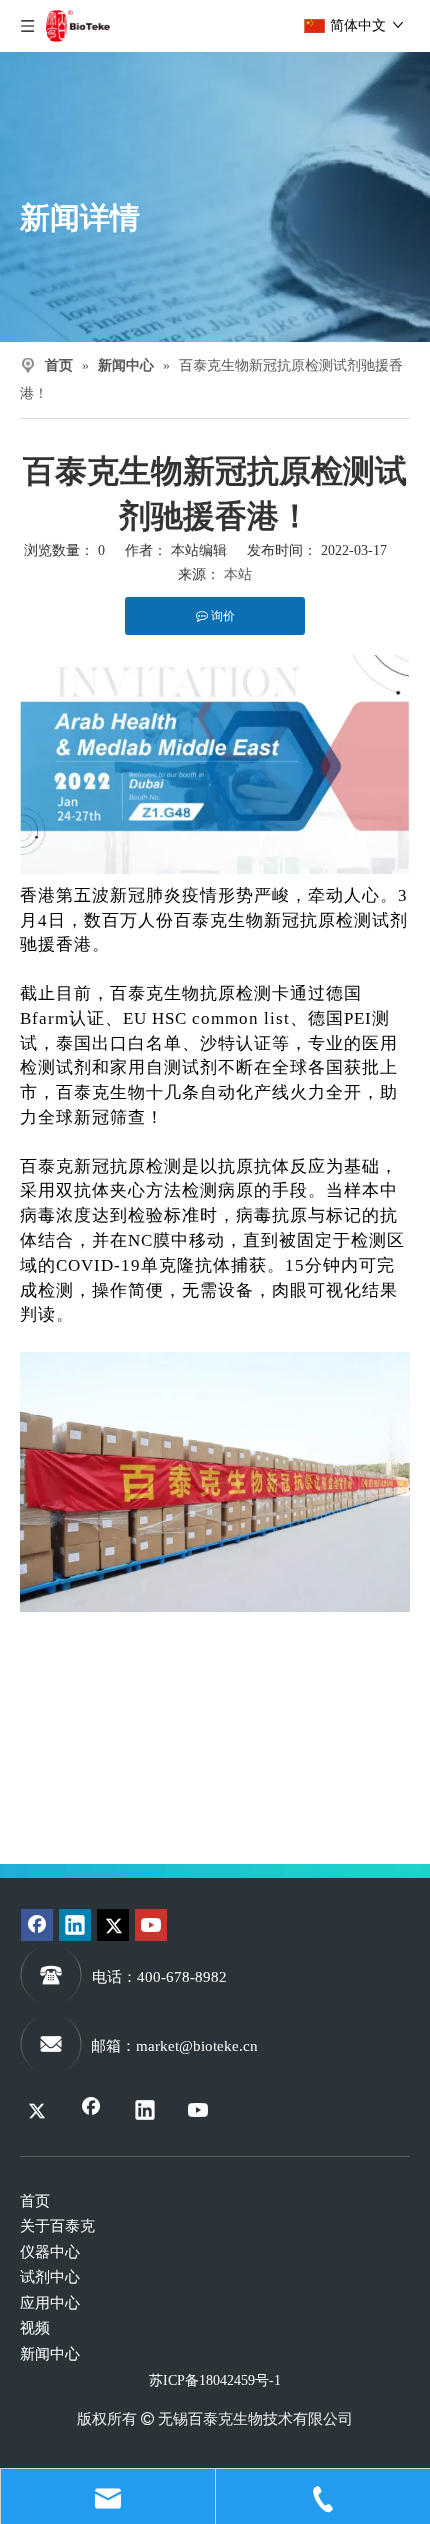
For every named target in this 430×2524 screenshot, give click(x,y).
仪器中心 (50, 2252)
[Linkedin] (75, 1925)
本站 (238, 574)
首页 (35, 2201)
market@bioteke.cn (197, 2046)
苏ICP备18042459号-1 (215, 2380)
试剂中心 (50, 2277)
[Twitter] (113, 1925)
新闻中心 (50, 2354)
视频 (35, 2328)
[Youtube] (151, 1925)
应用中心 (50, 2303)
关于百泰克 (57, 2226)
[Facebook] (37, 1925)
